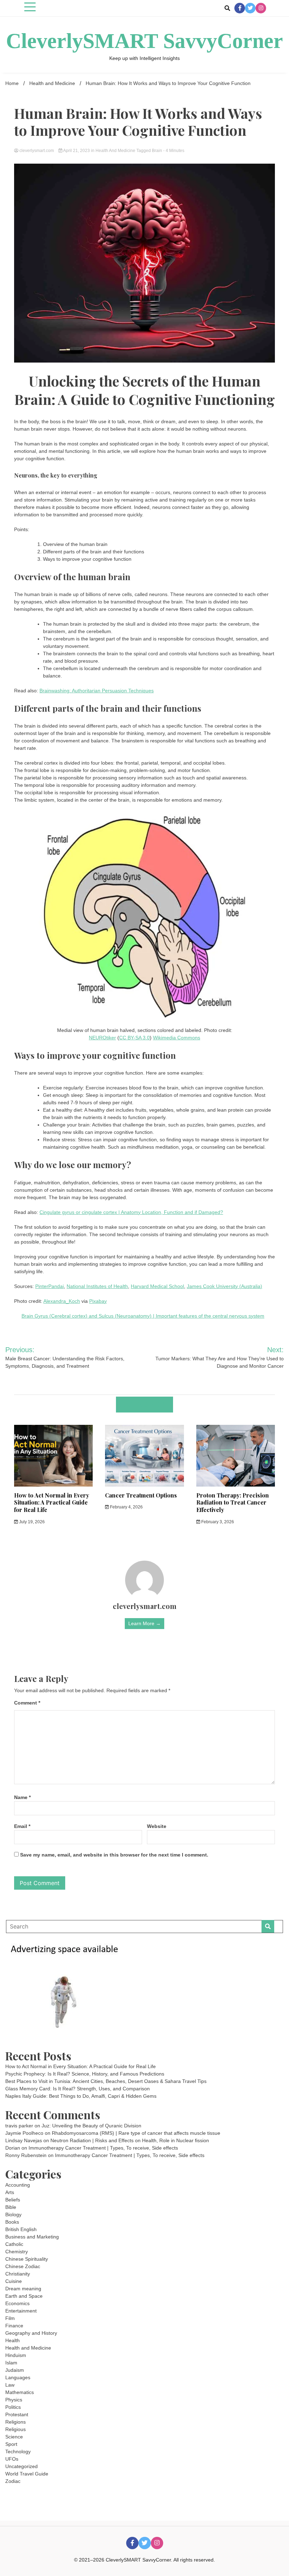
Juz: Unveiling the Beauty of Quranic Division (91, 2126)
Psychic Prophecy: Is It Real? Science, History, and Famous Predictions (85, 2074)
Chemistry (17, 2252)
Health (13, 2340)
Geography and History (31, 2333)
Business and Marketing (32, 2237)
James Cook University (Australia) (225, 1286)
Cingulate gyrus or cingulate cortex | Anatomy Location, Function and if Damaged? (131, 1212)
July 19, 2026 (31, 1522)
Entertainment (21, 2311)
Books (12, 2222)
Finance (14, 2326)
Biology (13, 2214)
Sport (11, 2444)
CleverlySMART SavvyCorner (144, 41)
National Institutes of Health (97, 1286)
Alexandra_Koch (62, 1301)
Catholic (14, 2244)
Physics (14, 2400)
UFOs (12, 2459)
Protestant (17, 2414)
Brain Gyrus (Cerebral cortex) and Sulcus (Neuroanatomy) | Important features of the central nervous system (143, 1316)
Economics (17, 2303)
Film (10, 2318)
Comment (27, 1703)
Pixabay (98, 1301)
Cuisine (14, 2281)
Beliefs (13, 2200)
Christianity (18, 2274)
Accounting (18, 2185)
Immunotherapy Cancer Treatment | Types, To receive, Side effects (103, 2148)
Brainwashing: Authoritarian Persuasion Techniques (97, 691)
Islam (11, 2363)
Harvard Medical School (157, 1286)
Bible (11, 2207)
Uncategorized (21, 2466)
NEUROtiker (102, 1038)
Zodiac (13, 2481)
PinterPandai (50, 1286)
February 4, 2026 (126, 1507)
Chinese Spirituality (27, 2259)
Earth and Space (24, 2296)
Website (157, 1826)
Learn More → (144, 1623)
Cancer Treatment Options (141, 1495)
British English (21, 2229)
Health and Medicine (115, 151)
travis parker (19, 2126)
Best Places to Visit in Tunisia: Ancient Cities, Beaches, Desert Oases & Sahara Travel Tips (106, 2081)
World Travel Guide (27, 2474)
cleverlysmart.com (37, 151)
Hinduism (16, 2355)
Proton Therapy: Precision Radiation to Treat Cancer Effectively (233, 1503)
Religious (16, 2429)
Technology (18, 2452)
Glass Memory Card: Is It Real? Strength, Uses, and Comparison (78, 2089)
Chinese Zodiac (23, 2266)
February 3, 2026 (217, 1522)
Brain (157, 151)
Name (22, 1797)
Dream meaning (23, 2289)
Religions (16, 2422)
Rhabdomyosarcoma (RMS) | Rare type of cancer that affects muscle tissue (136, 2133)
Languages (18, 2377)
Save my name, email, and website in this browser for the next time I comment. (114, 1855)
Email (22, 1826)
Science (14, 2437)
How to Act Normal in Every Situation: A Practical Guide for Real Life (52, 1503)
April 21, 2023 (77, 151)
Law (10, 2385)
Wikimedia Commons (177, 1038)
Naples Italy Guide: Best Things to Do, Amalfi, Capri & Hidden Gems (81, 2096)
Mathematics (20, 2392)
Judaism (15, 2370)
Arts (10, 2192)
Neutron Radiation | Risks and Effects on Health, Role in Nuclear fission (130, 2140)
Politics (13, 2407)
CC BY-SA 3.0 (134, 1038)
